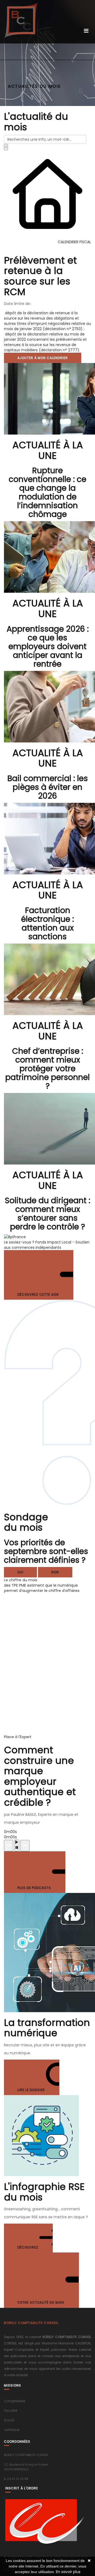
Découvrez (28, 2247)
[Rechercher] (6, 147)
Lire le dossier (32, 2090)
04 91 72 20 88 (18, 2479)
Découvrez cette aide (39, 1294)
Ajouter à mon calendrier (43, 358)
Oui (20, 1572)
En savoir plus (68, 2572)
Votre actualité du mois (41, 2302)
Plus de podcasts (35, 1888)
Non (55, 1572)
